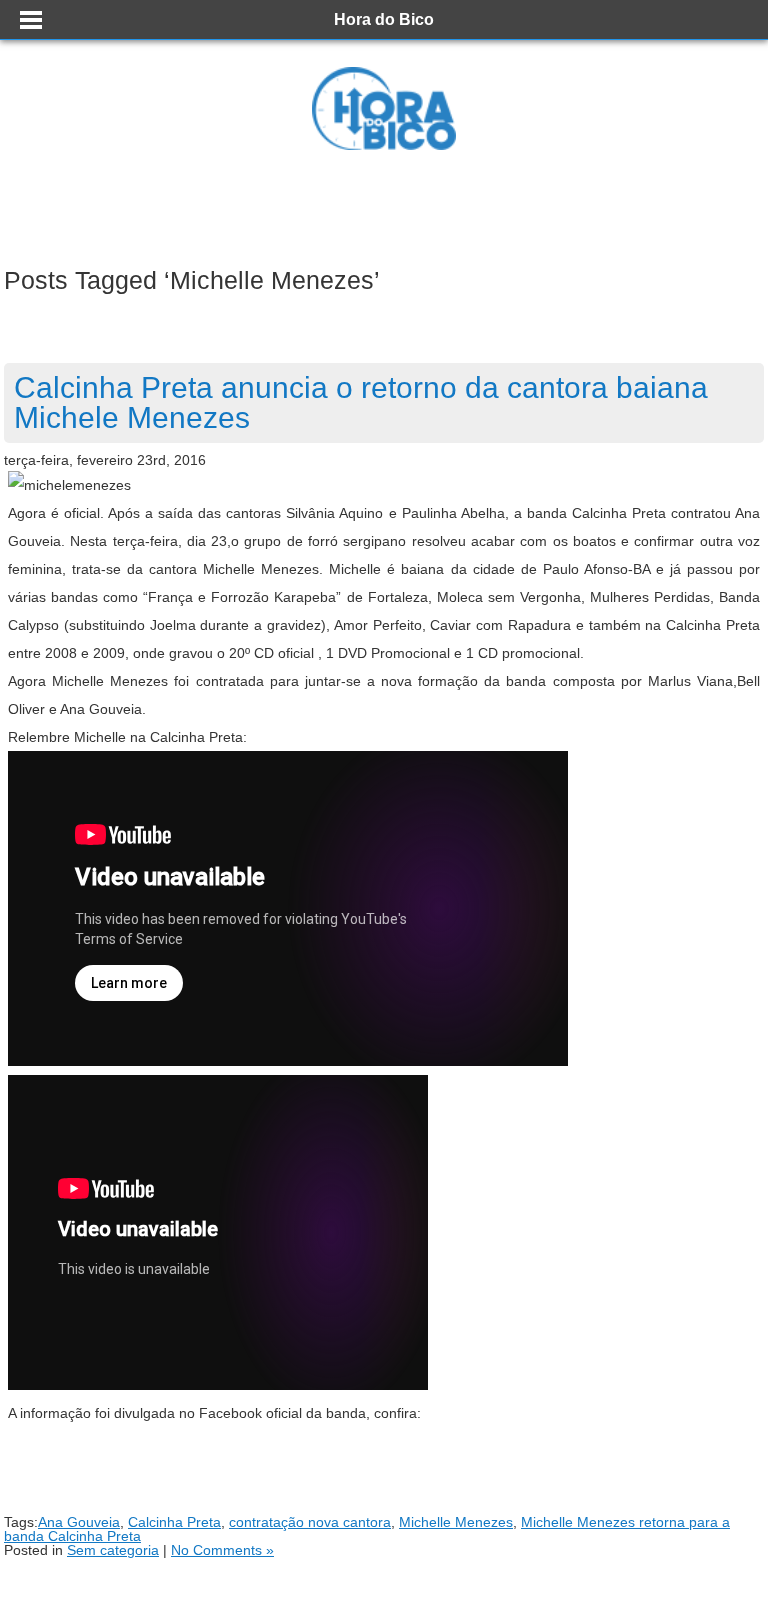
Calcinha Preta (174, 1522)
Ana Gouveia (79, 1522)
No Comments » (222, 1550)
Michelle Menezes (456, 1522)
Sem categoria (113, 1550)
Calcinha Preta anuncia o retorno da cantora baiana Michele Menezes (361, 402)
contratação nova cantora (310, 1522)
